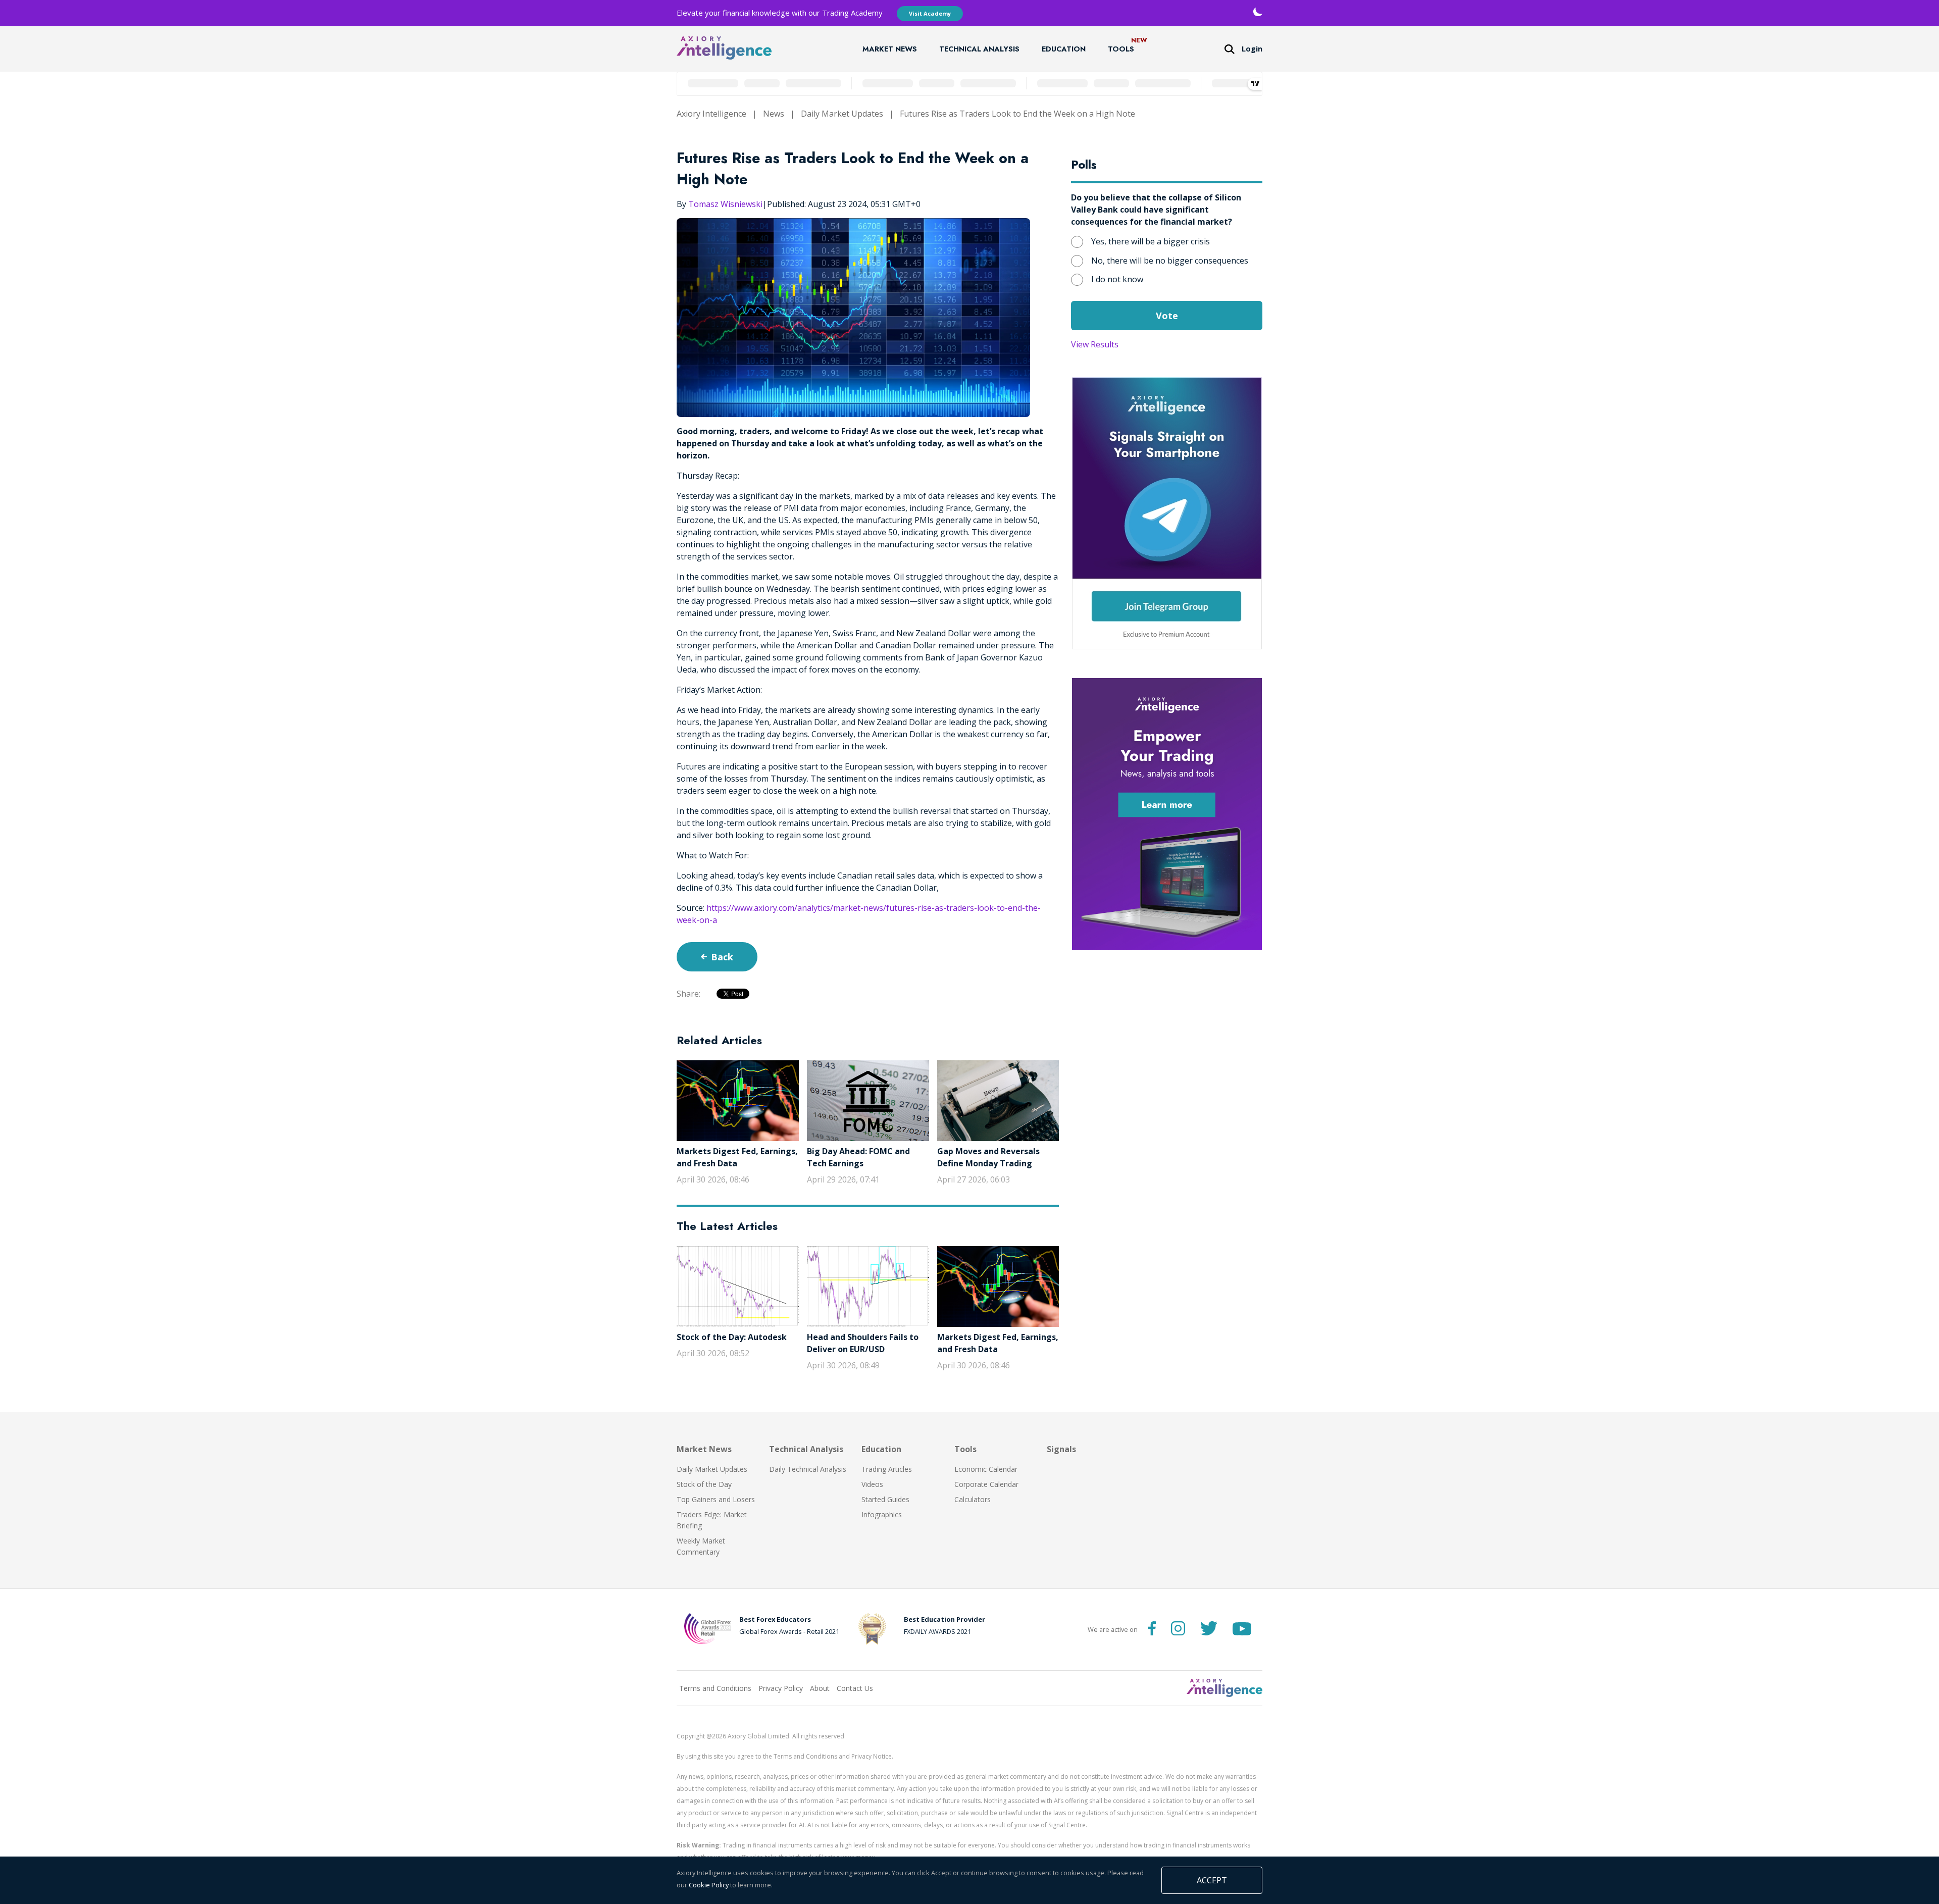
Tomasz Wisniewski (725, 204)
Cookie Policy (709, 1885)
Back (722, 957)
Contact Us (855, 1688)
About (820, 1688)
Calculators (973, 1499)
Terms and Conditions (715, 1688)
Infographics (882, 1514)
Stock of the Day (704, 1484)
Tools (1121, 49)
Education (1064, 49)
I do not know (1117, 279)
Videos (872, 1484)
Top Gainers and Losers (716, 1499)
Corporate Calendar (986, 1484)
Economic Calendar (986, 1469)
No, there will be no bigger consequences (1170, 261)
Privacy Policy (781, 1688)
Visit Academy (930, 13)
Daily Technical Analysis (808, 1469)
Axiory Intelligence (711, 114)
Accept (1212, 1880)
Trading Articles (887, 1469)
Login (1252, 49)
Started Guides (885, 1499)
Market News (890, 49)
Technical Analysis (979, 49)
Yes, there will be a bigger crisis (1151, 241)
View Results (1095, 344)
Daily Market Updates (842, 114)
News (774, 114)
